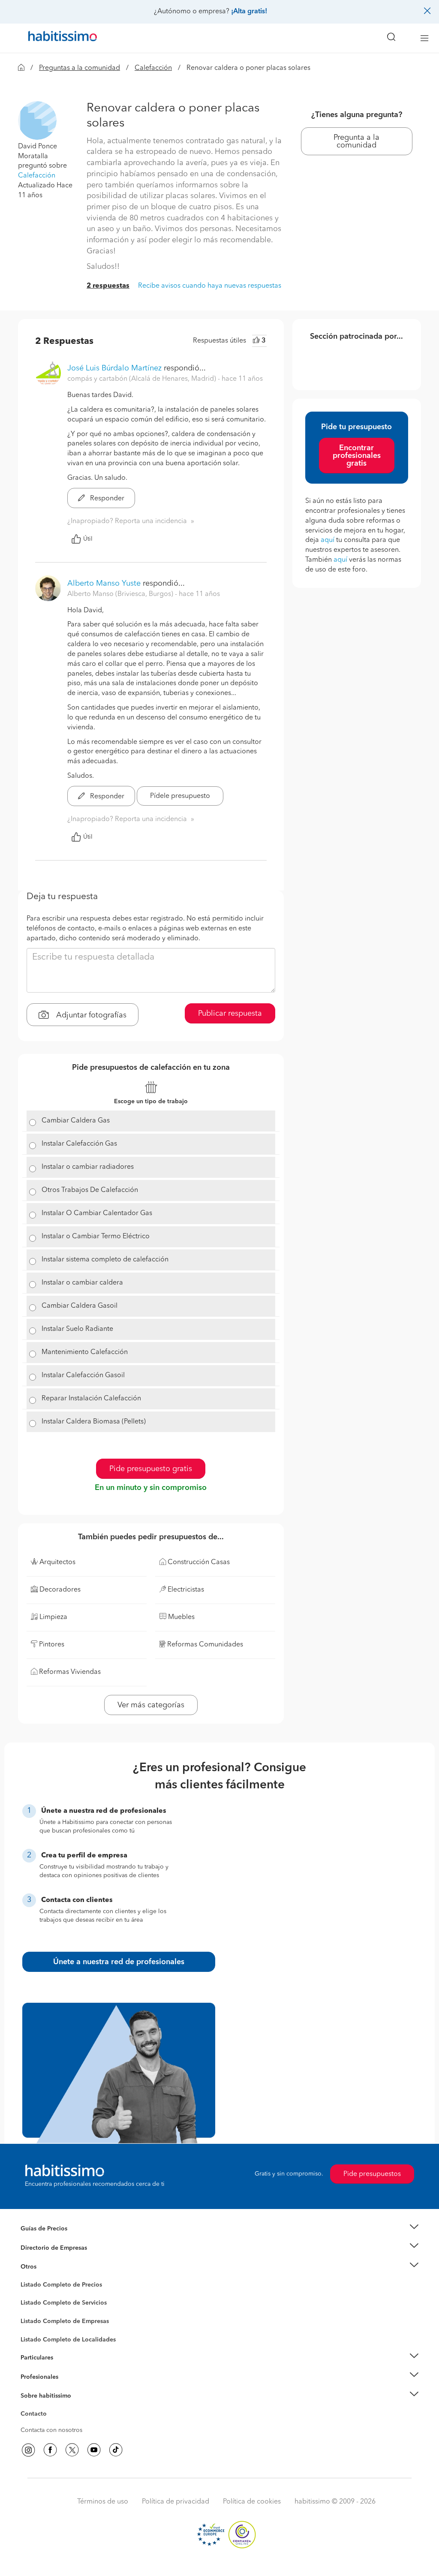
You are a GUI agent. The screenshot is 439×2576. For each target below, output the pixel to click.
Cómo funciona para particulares (65, 2368)
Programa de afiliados (51, 2424)
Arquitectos (36, 2335)
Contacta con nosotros (51, 2430)
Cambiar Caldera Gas (76, 1121)
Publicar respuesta (230, 1014)
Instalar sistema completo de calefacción (105, 1260)
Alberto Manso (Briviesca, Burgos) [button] (121, 594)
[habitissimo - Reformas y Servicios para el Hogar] (60, 38)
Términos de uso (103, 2502)
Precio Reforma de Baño (54, 2239)
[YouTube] (94, 2450)
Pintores (32, 2310)
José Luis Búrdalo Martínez (114, 368)
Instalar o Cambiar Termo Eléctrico (96, 1237)
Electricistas (36, 2318)
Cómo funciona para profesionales (68, 2387)
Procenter (34, 2303)
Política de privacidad (176, 2502)
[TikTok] (116, 2450)
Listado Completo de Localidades (68, 2340)
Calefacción (153, 68)
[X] (72, 2450)
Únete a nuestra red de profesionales (119, 1962)
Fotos (28, 2295)
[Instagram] (28, 2450)
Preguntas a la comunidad (80, 68)
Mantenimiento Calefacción (85, 1352)
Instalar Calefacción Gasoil (83, 1375)
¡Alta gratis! (249, 12)
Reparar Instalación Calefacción (91, 1399)
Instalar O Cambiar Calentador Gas (97, 1213)
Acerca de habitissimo (51, 2407)
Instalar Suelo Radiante (77, 1329)
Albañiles (33, 2327)
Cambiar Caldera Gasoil (80, 1306)
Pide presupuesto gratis (151, 1469)
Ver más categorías (151, 1705)
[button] (37, 120)
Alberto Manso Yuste (104, 584)
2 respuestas (108, 286)
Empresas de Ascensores (55, 2258)
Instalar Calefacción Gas (79, 1144)
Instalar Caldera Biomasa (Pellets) (94, 1422)
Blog (27, 2278)
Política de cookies (252, 2502)
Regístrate (34, 2377)
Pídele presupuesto (180, 796)
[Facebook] (50, 2450)
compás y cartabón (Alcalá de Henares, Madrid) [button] (143, 379)
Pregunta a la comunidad (356, 141)
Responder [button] (106, 499)
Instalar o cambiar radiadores (88, 1167)
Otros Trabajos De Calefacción (90, 1190)
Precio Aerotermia (45, 2248)
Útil (88, 539)
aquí (328, 540)
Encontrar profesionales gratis (357, 456)
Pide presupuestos (372, 2174)
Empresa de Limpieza (50, 2267)
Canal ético (36, 2415)
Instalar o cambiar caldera (82, 1283)
